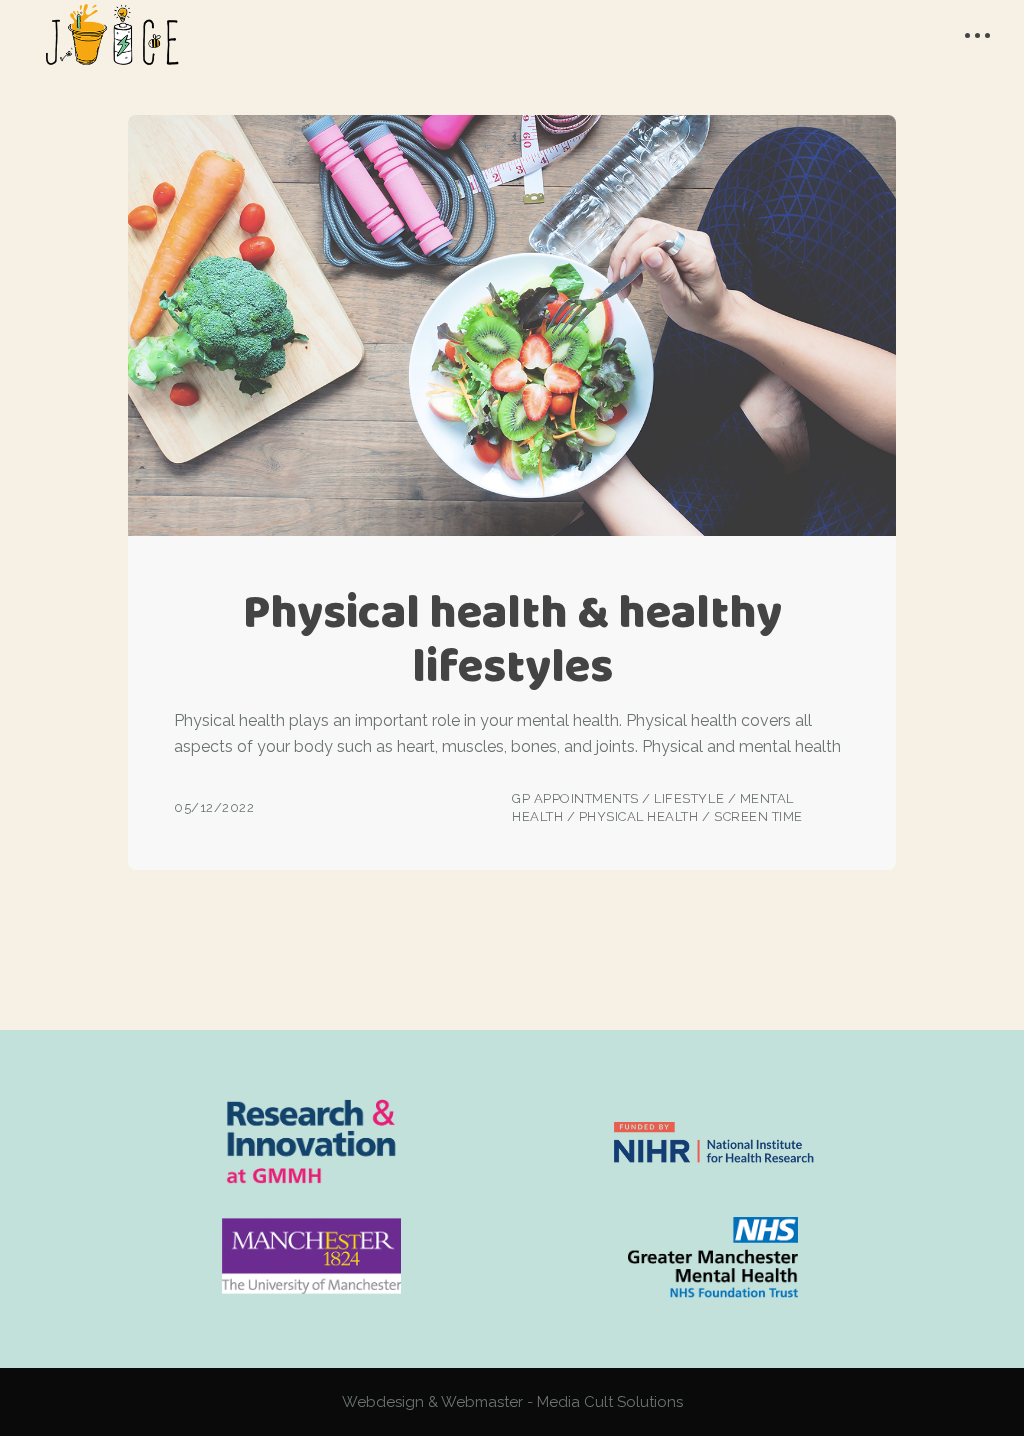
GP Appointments (575, 798)
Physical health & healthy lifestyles (512, 638)
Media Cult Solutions (610, 1402)
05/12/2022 (214, 807)
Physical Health (639, 816)
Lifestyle (689, 798)
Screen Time (758, 816)
